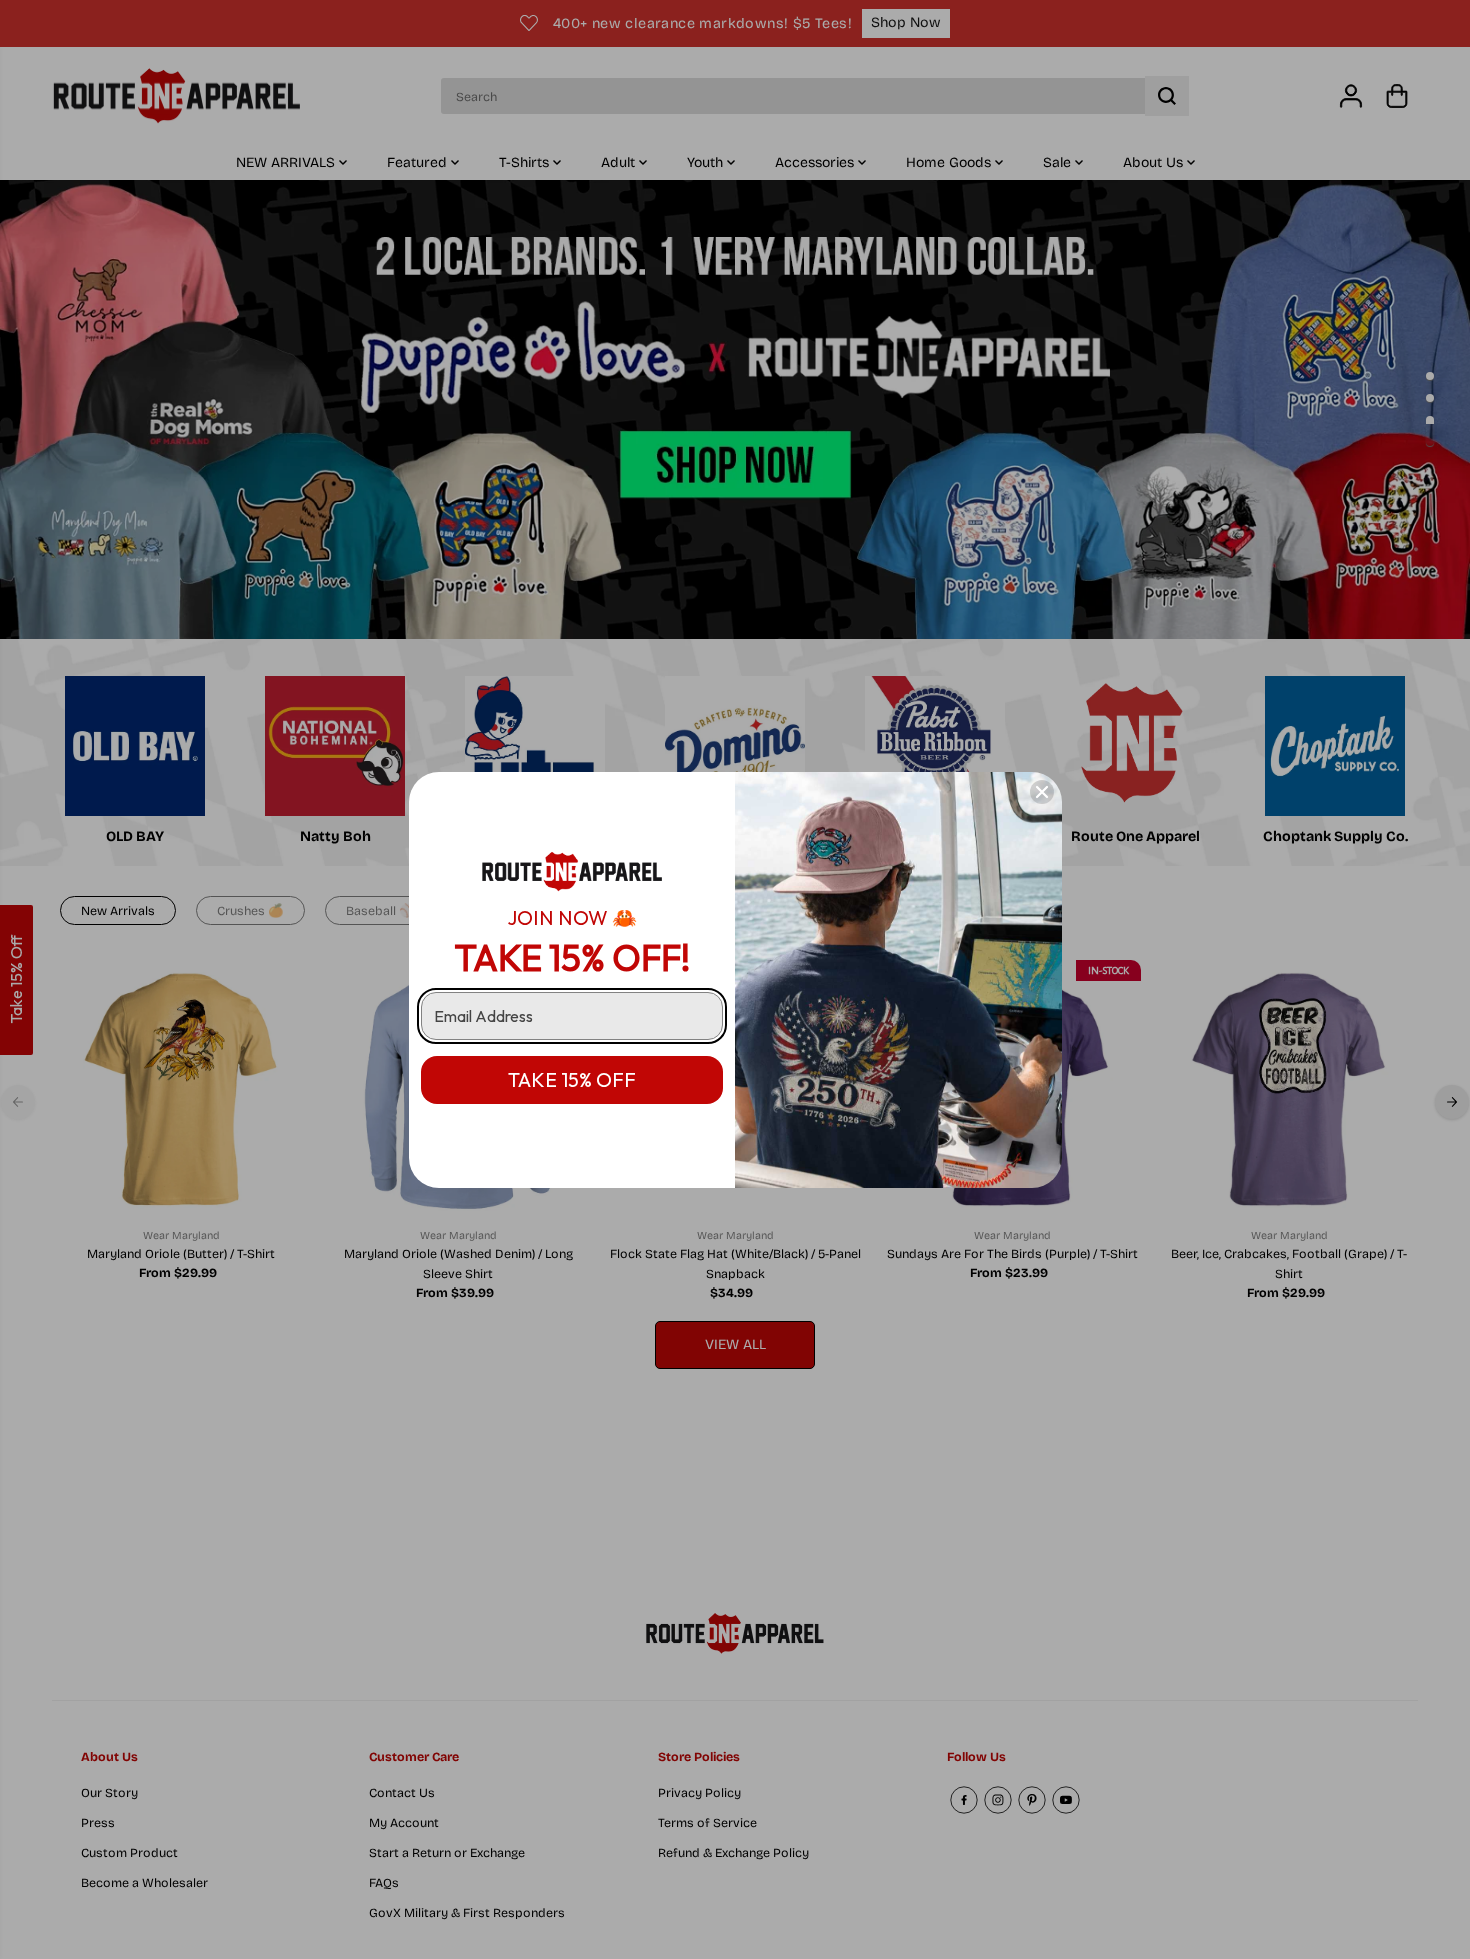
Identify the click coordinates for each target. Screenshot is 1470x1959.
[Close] (1042, 792)
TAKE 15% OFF (572, 1079)
